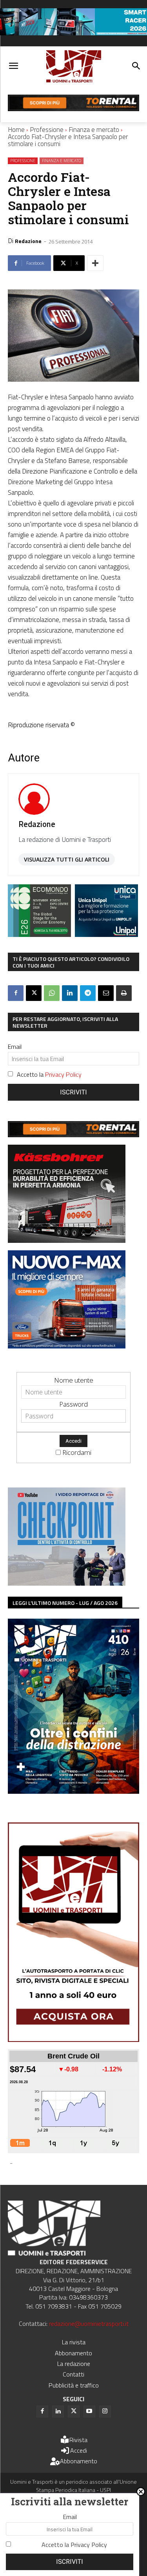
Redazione (28, 241)
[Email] (106, 993)
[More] (95, 263)
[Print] (124, 993)
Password (73, 1404)
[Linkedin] (70, 993)
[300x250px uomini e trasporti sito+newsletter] (67, 1346)
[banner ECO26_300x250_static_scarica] (39, 934)
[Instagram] (105, 2411)
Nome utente (74, 1380)
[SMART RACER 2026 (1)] (73, 33)
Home (16, 130)
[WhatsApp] (52, 993)
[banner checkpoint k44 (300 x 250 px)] (67, 1583)
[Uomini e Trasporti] (73, 67)
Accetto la (49, 1074)
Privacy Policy (63, 1074)
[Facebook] (16, 993)
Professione (47, 130)
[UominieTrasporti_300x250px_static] (67, 1240)
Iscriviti (73, 1092)
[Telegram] (88, 993)
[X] (34, 993)
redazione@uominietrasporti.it (89, 2324)
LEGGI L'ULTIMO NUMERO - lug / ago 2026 (65, 1603)
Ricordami (77, 1452)
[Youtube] (89, 2411)
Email (15, 1046)
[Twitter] (74, 2411)
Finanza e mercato (94, 130)
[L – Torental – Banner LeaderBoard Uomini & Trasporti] (73, 109)
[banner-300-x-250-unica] (106, 934)
